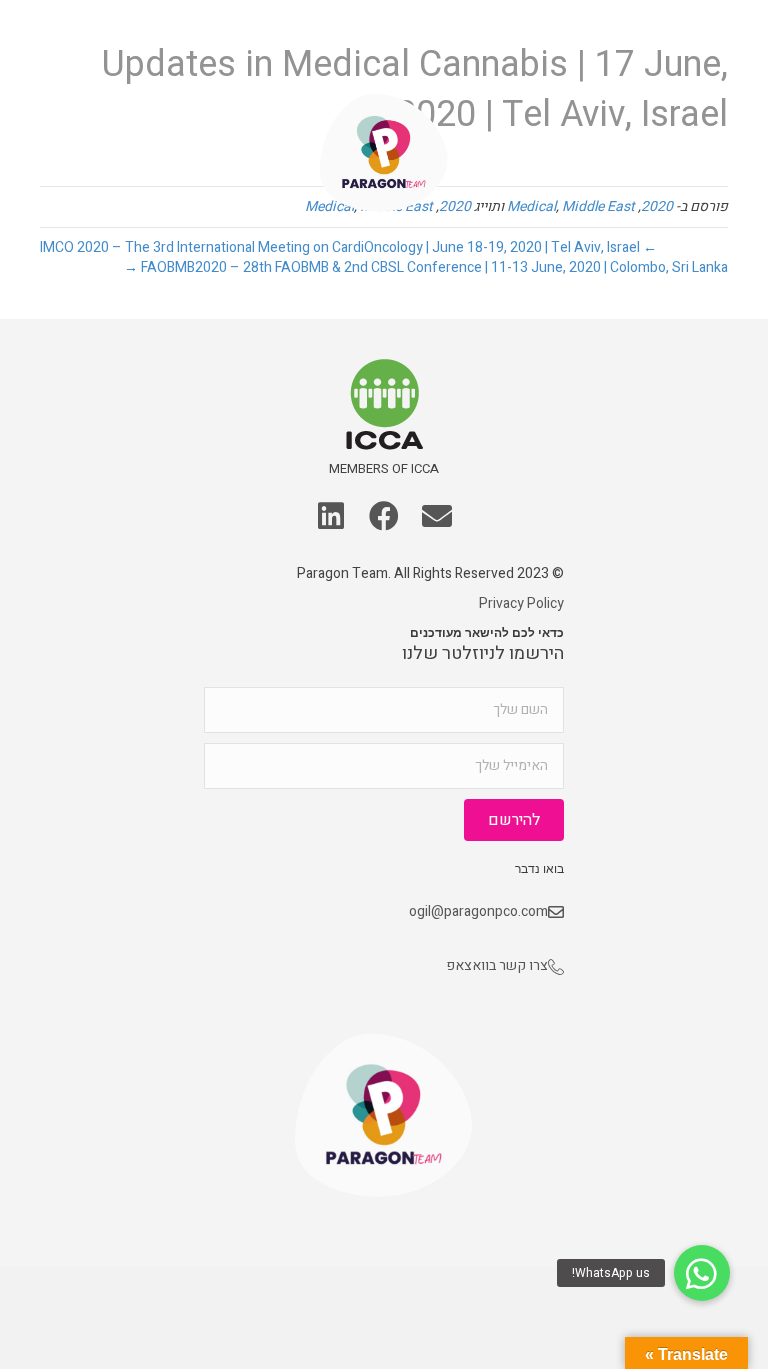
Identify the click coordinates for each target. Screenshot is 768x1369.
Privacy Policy (521, 603)
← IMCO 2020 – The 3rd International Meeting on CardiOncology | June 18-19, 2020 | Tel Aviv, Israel (348, 247)
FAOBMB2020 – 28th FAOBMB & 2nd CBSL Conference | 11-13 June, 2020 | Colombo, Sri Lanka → (426, 267)
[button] (43, 52)
